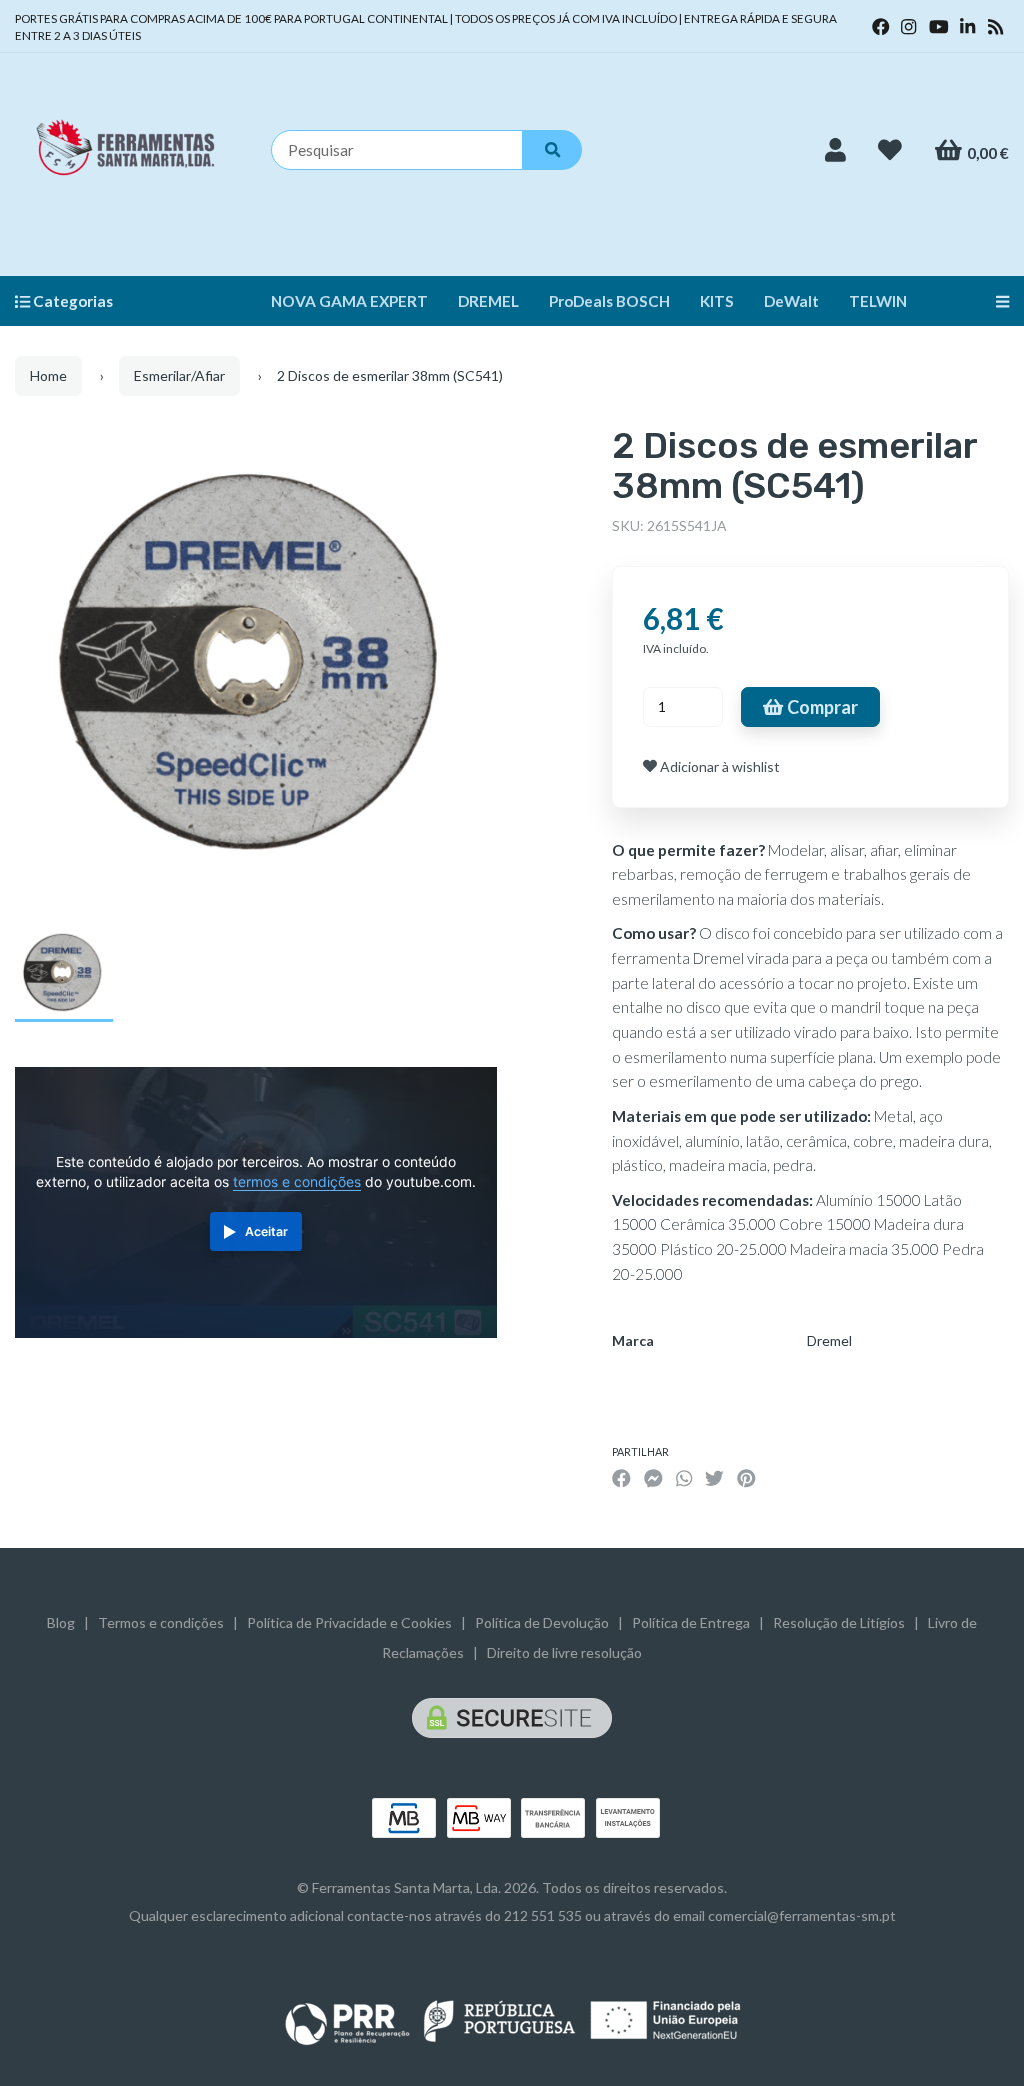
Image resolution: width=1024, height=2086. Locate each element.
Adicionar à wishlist (718, 766)
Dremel (829, 1340)
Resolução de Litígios (839, 1622)
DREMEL (488, 301)
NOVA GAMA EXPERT (349, 301)
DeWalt (791, 301)
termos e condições (297, 1182)
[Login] (835, 150)
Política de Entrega (691, 1622)
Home (48, 375)
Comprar (821, 707)
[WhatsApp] (684, 1477)
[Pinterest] (746, 1477)
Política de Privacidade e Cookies (349, 1622)
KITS (717, 301)
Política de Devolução (542, 1622)
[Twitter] (714, 1477)
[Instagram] (908, 27)
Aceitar (266, 1231)
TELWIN (878, 301)
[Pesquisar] (552, 150)
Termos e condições (161, 1622)
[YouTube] (939, 27)
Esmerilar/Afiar (179, 375)
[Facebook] (881, 27)
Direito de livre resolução (564, 1652)
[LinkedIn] (967, 27)
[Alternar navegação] (995, 301)
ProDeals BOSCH (609, 301)
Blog (61, 1622)
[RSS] (995, 27)
